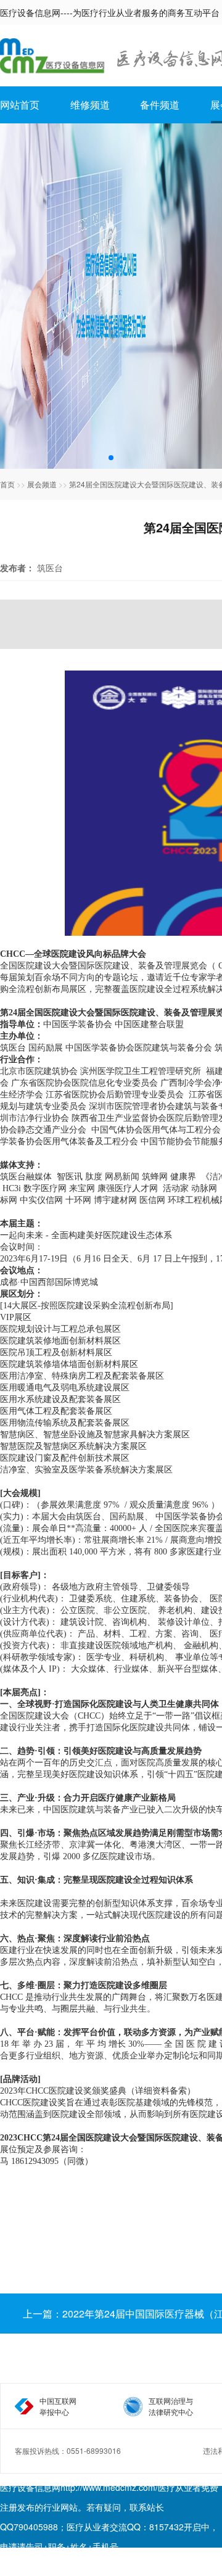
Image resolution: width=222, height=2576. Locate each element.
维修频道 (90, 105)
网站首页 (20, 105)
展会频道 (42, 484)
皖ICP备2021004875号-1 (52, 2566)
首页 (7, 484)
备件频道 (160, 105)
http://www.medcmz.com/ (109, 2487)
